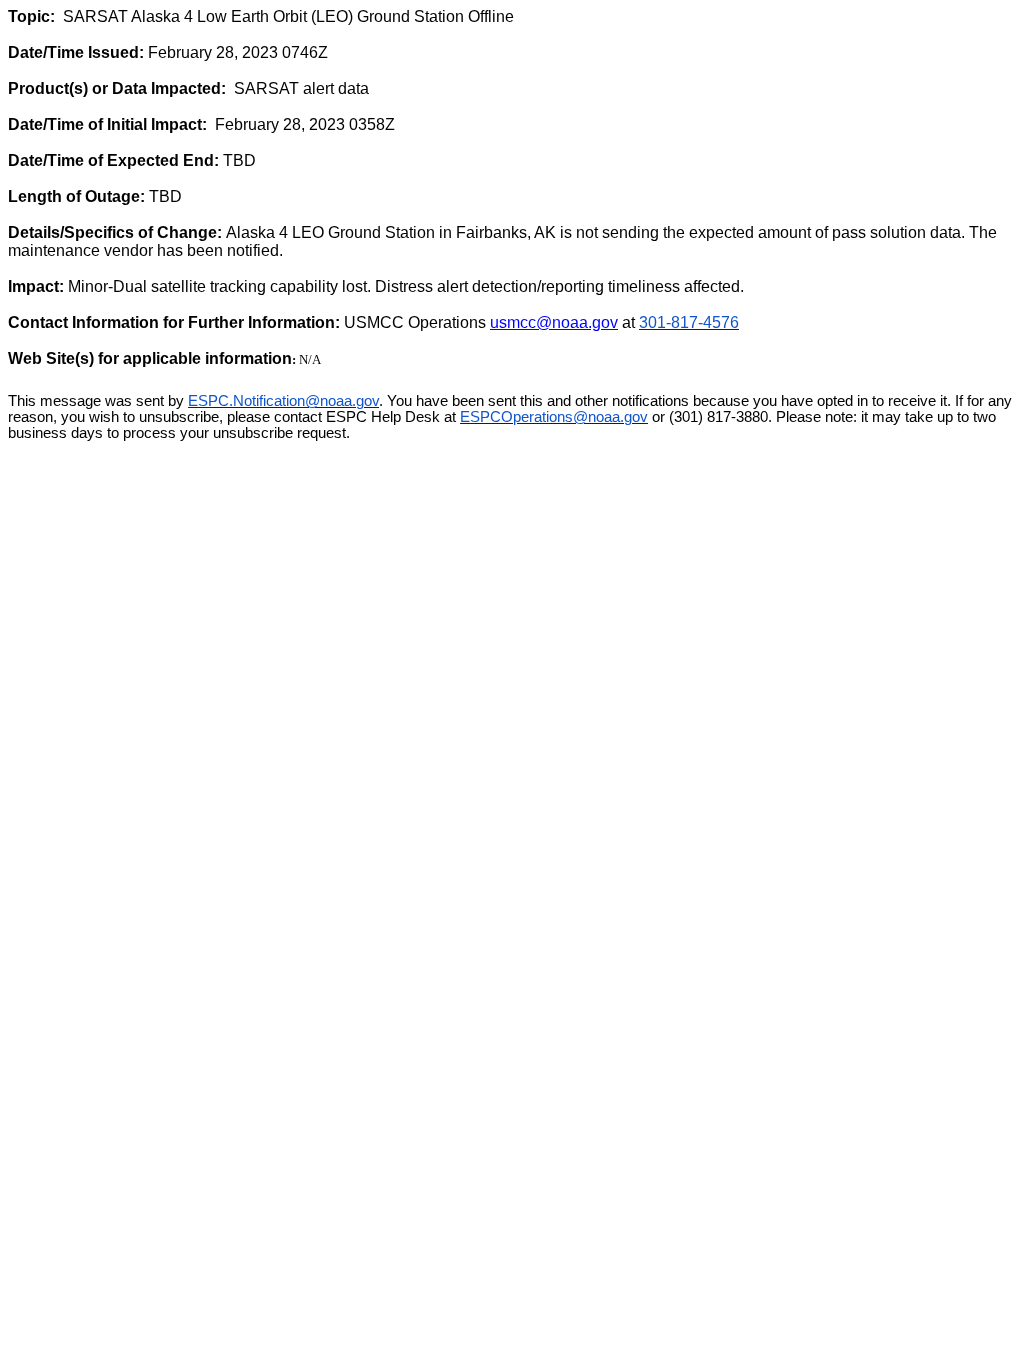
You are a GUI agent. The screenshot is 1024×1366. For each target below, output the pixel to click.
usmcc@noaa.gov (554, 322)
